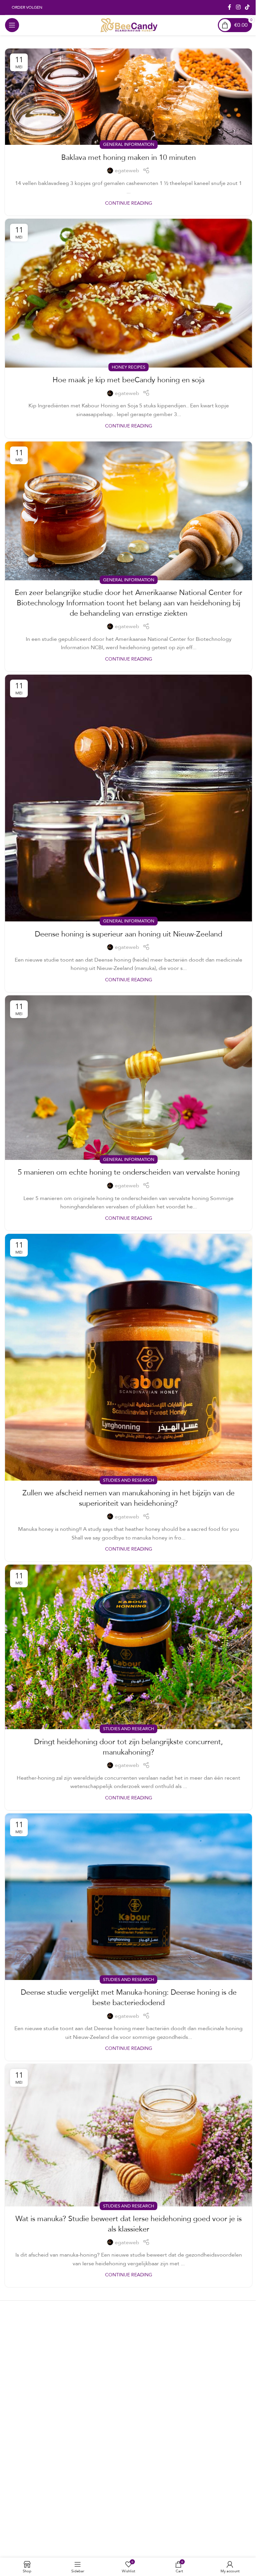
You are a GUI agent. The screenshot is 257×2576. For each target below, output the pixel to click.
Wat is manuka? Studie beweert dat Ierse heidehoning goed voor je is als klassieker (128, 2223)
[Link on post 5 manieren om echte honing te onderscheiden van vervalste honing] (128, 1078)
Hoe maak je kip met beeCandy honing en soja (128, 379)
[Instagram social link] (238, 7)
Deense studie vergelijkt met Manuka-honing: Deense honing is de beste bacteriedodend (129, 1997)
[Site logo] (129, 25)
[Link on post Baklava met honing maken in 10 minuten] (128, 97)
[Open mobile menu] (12, 25)
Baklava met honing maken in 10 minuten (128, 157)
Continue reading (129, 203)
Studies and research (128, 1480)
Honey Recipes (128, 367)
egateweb (127, 171)
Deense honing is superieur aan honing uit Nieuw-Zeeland (128, 934)
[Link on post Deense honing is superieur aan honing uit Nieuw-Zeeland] (128, 798)
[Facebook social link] (230, 7)
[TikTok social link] (247, 7)
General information (129, 144)
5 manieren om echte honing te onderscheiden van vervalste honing (129, 1172)
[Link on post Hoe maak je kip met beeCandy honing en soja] (128, 293)
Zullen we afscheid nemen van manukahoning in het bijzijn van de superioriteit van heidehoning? (128, 1498)
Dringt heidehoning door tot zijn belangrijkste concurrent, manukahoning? (128, 1747)
